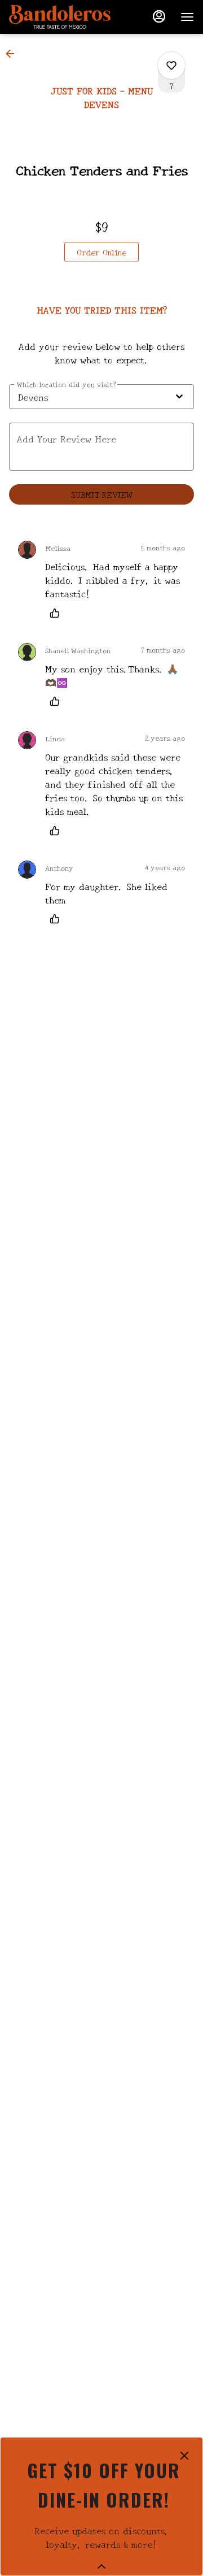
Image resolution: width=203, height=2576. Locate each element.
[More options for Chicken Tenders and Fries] (171, 66)
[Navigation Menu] (187, 17)
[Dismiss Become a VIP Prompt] (184, 2456)
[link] (101, 252)
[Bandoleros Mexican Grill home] (60, 17)
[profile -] (159, 16)
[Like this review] (58, 613)
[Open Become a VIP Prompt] (101, 2566)
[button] (14, 54)
